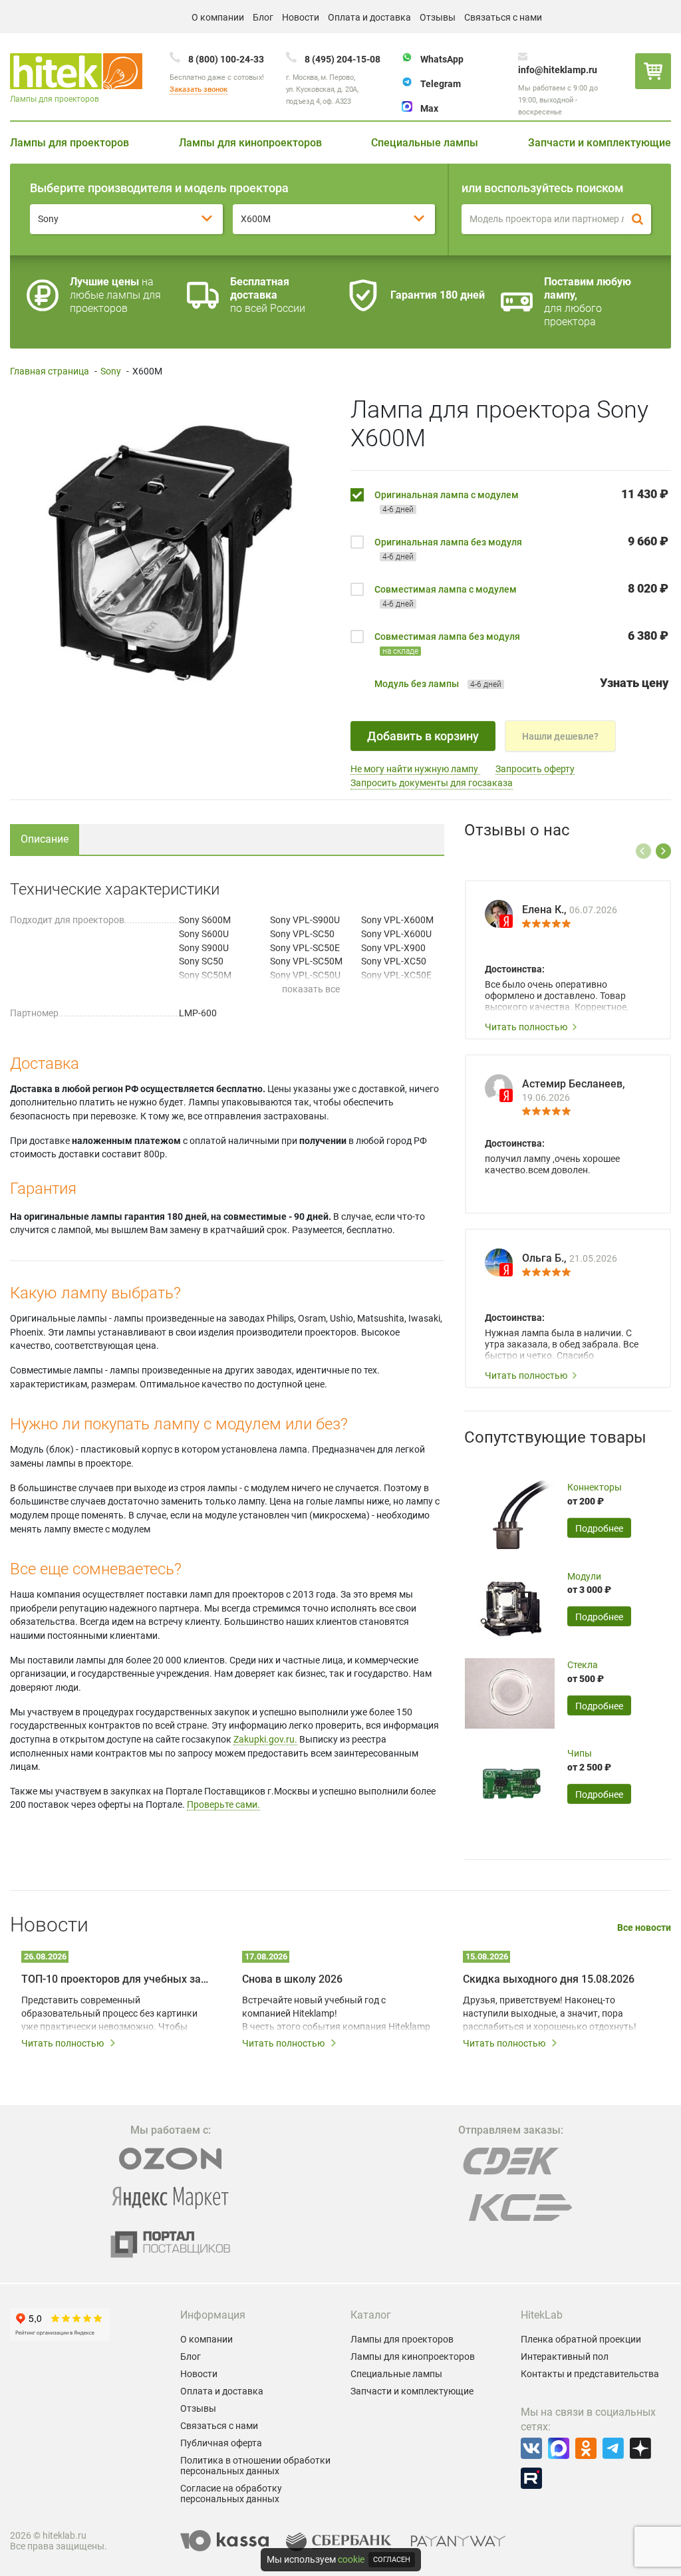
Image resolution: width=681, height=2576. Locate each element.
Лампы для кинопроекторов (250, 143)
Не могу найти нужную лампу (415, 769)
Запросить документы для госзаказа (432, 783)
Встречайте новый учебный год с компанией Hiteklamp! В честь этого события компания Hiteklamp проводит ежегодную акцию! (336, 2014)
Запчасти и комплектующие (600, 143)
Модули (584, 1576)
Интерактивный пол (565, 2357)
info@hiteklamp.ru (558, 70)
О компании (218, 17)
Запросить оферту (535, 769)
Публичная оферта (221, 2443)
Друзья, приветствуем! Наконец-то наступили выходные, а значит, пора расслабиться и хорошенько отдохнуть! (550, 2013)
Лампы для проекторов (69, 143)
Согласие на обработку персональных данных (231, 2494)
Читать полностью (526, 1027)
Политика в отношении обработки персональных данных (255, 2466)
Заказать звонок (199, 89)
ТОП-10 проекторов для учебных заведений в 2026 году (117, 1979)
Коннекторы (595, 1487)
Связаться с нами (503, 17)
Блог (263, 17)
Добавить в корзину (423, 736)
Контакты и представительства (590, 2374)
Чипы (580, 1753)
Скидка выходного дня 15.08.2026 (549, 1979)
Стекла (583, 1665)
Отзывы (438, 17)
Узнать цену (634, 683)
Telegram (441, 84)
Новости (301, 17)
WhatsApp (442, 59)
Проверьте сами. (223, 1804)
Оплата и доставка (369, 17)
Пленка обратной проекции (581, 2339)
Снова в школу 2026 (292, 1979)
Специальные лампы (425, 143)
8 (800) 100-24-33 (226, 59)
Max (429, 108)
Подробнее (599, 1528)
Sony (111, 371)
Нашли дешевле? (560, 736)
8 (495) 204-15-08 (342, 59)
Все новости (644, 1928)
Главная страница (50, 371)
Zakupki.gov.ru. (265, 1739)
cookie (351, 2559)
